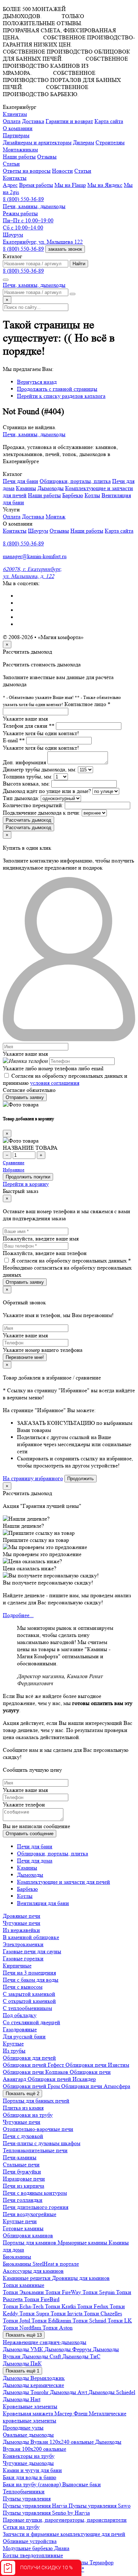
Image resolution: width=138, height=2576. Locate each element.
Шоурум (38, 531)
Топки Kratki (61, 2306)
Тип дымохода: (21, 798)
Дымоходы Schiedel (112, 2392)
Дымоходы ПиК (22, 2363)
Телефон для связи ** (29, 726)
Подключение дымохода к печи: (42, 813)
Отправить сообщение (30, 1834)
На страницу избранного (33, 1478)
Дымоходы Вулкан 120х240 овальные (49, 2442)
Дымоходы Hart (22, 2399)
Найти (79, 264)
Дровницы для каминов (81, 2278)
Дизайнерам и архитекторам (37, 142)
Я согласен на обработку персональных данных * (71, 1261)
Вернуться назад (37, 382)
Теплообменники (24, 2491)
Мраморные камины (83, 2242)
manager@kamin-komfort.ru (35, 556)
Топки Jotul (17, 2320)
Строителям (110, 142)
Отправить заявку (25, 1097)
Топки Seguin (99, 2292)
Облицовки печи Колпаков (36, 2072)
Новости (62, 171)
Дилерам (84, 142)
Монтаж (56, 517)
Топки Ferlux (93, 2306)
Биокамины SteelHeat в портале (41, 2264)
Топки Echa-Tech (24, 2306)
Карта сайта (109, 121)
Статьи (83, 171)
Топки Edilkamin (52, 2320)
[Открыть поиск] (6, 280)
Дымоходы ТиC (81, 2356)
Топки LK (120, 2320)
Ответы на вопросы (27, 171)
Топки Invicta (67, 2313)
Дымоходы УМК (24, 2349)
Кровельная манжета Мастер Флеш (46, 2413)
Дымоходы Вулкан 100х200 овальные (62, 2445)
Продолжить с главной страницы (57, 389)
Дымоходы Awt (69, 2392)
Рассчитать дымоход (28, 820)
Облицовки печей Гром (32, 2086)
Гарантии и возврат (69, 121)
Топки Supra (35, 2313)
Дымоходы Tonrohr (26, 2392)
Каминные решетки (27, 2278)
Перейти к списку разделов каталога (61, 396)
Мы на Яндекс (105, 185)
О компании (18, 128)
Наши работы (19, 157)
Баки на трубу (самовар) (33, 2484)
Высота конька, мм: (26, 784)
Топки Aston (57, 2328)
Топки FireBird (42, 2299)
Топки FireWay (64, 2292)
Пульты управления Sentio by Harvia (46, 2513)
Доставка (33, 121)
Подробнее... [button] (18, 1615)
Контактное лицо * (87, 704)
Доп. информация (24, 762)
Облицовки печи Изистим (97, 2065)
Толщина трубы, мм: (28, 776)
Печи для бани (21, 481)
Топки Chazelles (103, 2313)
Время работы (36, 185)
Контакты (15, 531)
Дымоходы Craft (42, 2356)
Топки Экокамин (24, 2292)
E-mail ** (14, 740)
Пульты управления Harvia (36, 2506)
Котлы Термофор (93, 2562)
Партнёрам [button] (16, 135)
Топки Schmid (90, 2320)
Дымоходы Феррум (69, 2349)
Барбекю (73, 495)
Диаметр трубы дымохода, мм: (40, 769)
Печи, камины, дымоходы (34, 206)
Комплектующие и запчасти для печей (64, 1882)
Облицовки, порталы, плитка (75, 481)
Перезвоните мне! (25, 1357)
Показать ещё (22, 2094)
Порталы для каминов (30, 2242)
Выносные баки (82, 2484)
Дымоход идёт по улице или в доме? (47, 791)
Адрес (10, 185)
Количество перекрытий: (33, 805)
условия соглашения (55, 1083)
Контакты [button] (15, 178)
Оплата (12, 121)
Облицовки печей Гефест (34, 2065)
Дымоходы (51, 488)
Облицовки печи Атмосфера (96, 2086)
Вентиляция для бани (43, 1903)
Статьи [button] (11, 164)
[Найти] (73, 294)
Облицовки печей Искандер (62, 2079)
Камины (26, 488)
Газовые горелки (23, 1958)
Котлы (92, 495)
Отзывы (47, 157)
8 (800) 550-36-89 (23, 199)
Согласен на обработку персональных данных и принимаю (65, 1079)
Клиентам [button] (15, 114)
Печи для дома (35, 1861)
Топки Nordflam (23, 2328)
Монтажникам (20, 149)
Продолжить (80, 1479)
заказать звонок (65, 249)
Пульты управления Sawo (100, 2506)
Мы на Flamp (70, 185)
